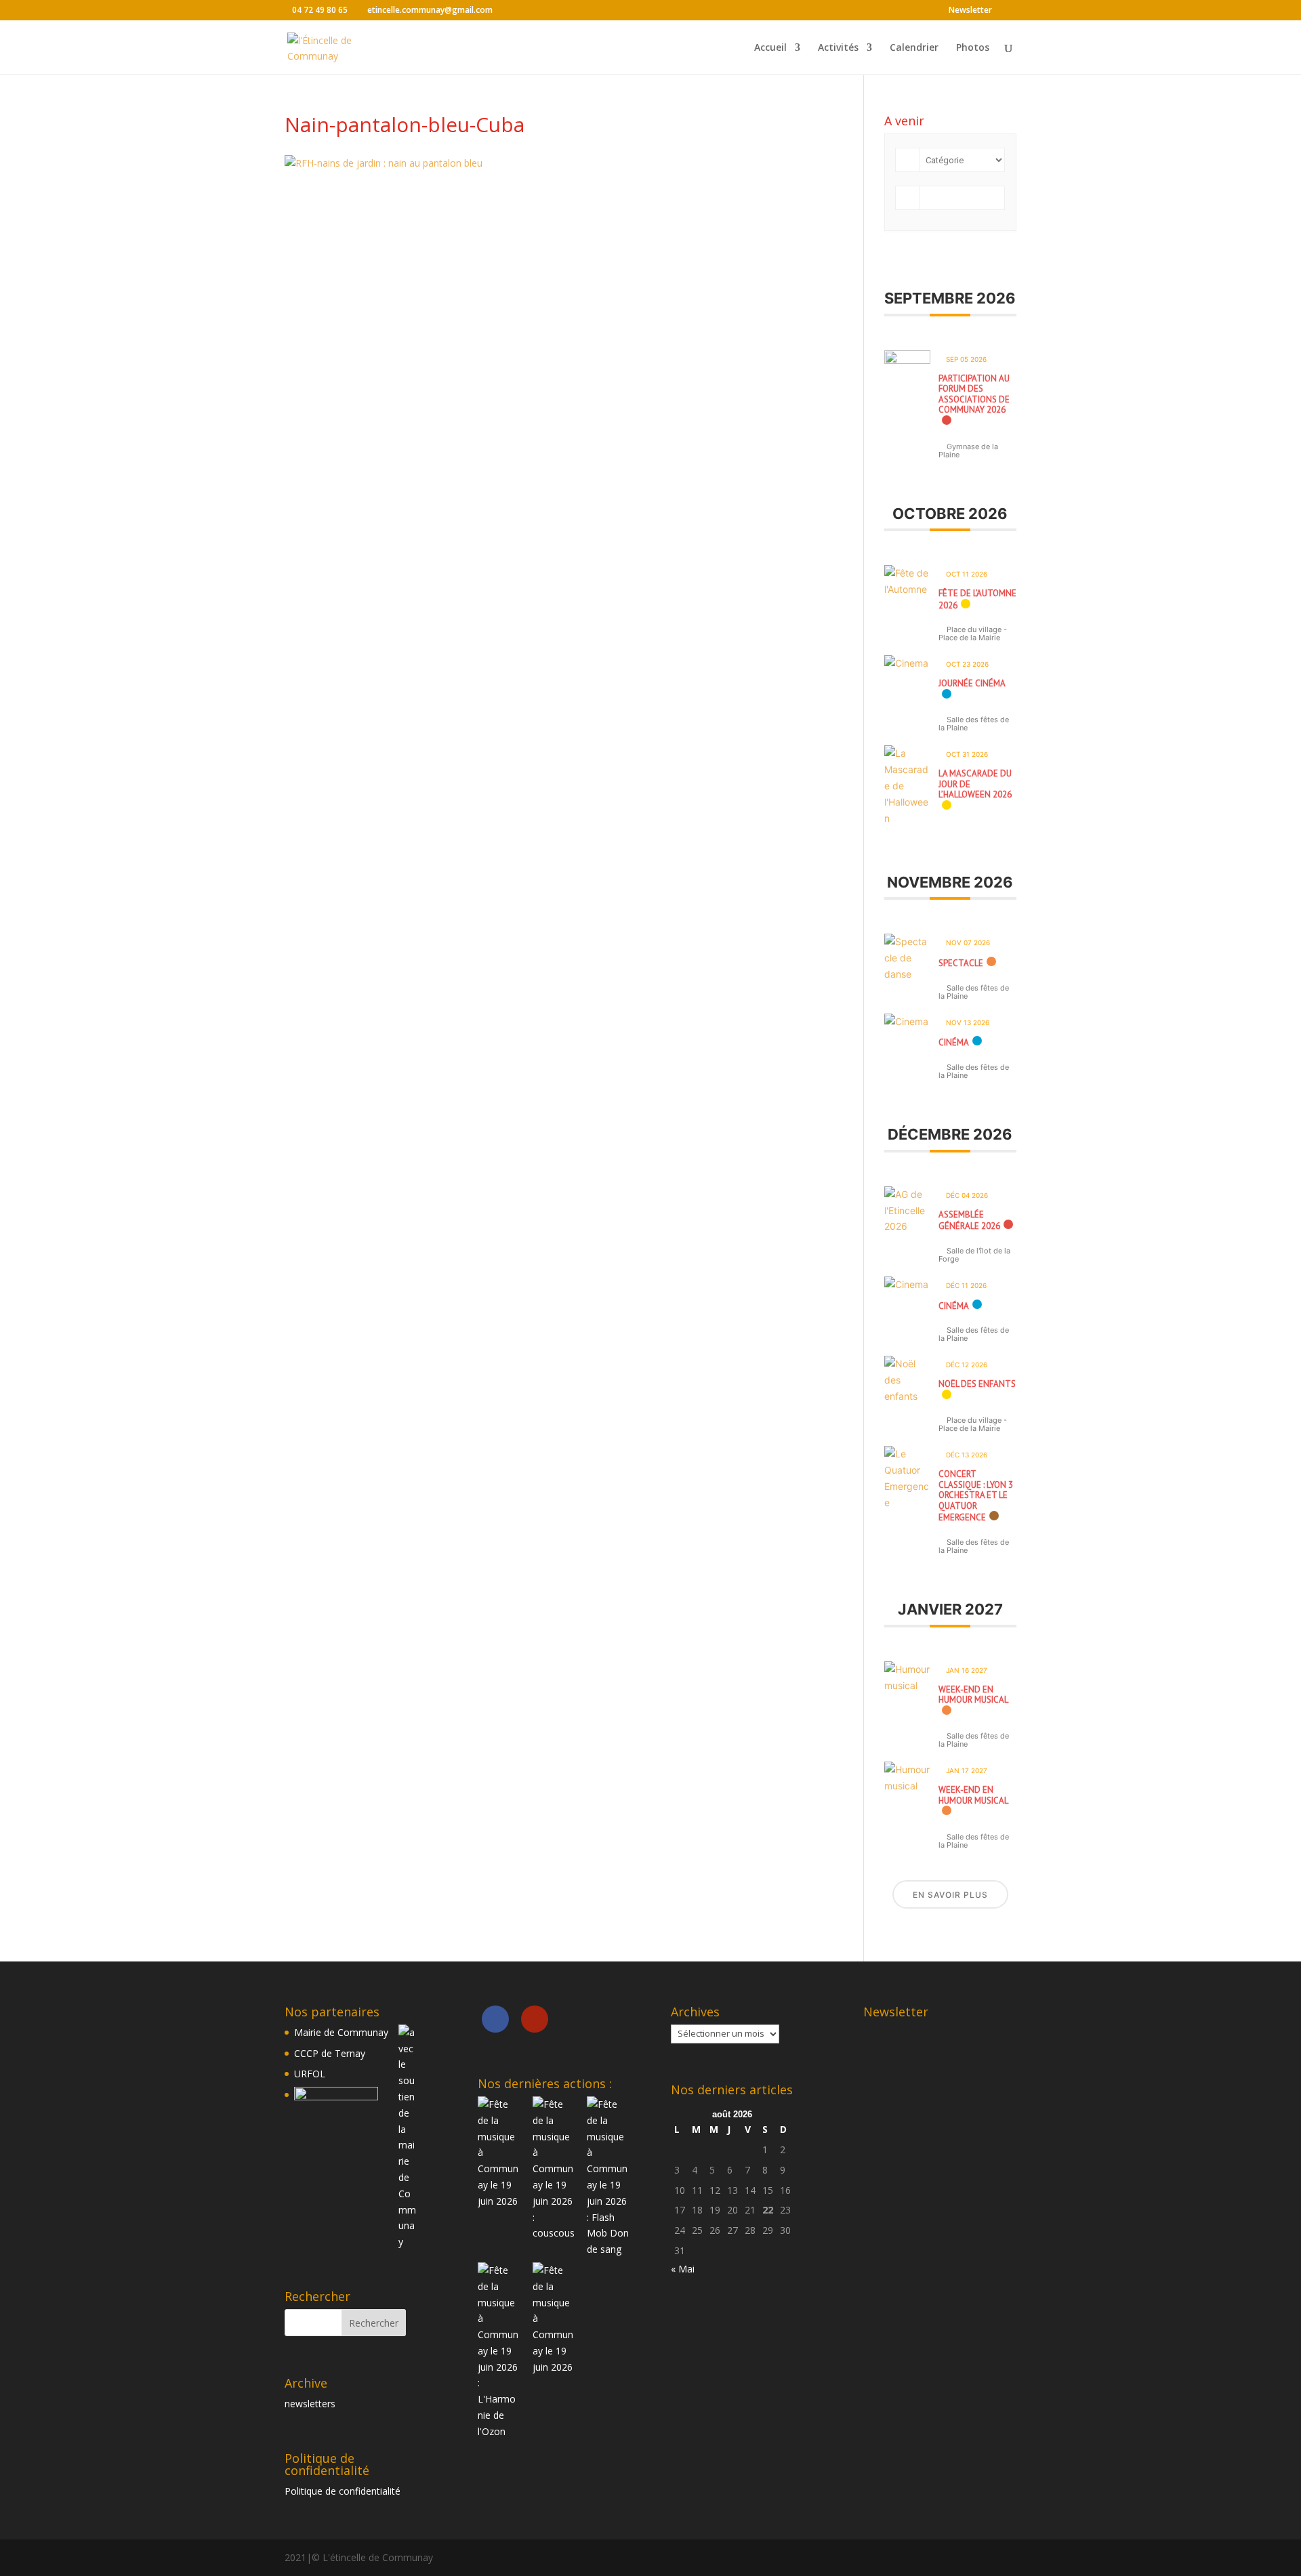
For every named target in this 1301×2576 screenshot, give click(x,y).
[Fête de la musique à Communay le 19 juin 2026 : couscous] (554, 2233)
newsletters (310, 2404)
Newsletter (970, 11)
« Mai (683, 2269)
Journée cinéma (972, 683)
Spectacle (961, 963)
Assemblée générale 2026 (969, 1221)
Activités (838, 48)
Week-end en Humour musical (973, 1695)
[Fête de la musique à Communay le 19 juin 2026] (499, 2201)
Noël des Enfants (977, 1384)
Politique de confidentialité (343, 2491)
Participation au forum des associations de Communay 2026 (974, 394)
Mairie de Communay (341, 2032)
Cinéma (954, 1042)
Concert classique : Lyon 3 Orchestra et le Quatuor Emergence (976, 1496)
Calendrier (914, 48)
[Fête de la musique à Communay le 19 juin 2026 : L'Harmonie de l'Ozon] (499, 2431)
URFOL (310, 2074)
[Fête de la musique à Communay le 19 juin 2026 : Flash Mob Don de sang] (608, 2249)
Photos (973, 48)
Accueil (770, 48)
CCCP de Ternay (330, 2053)
